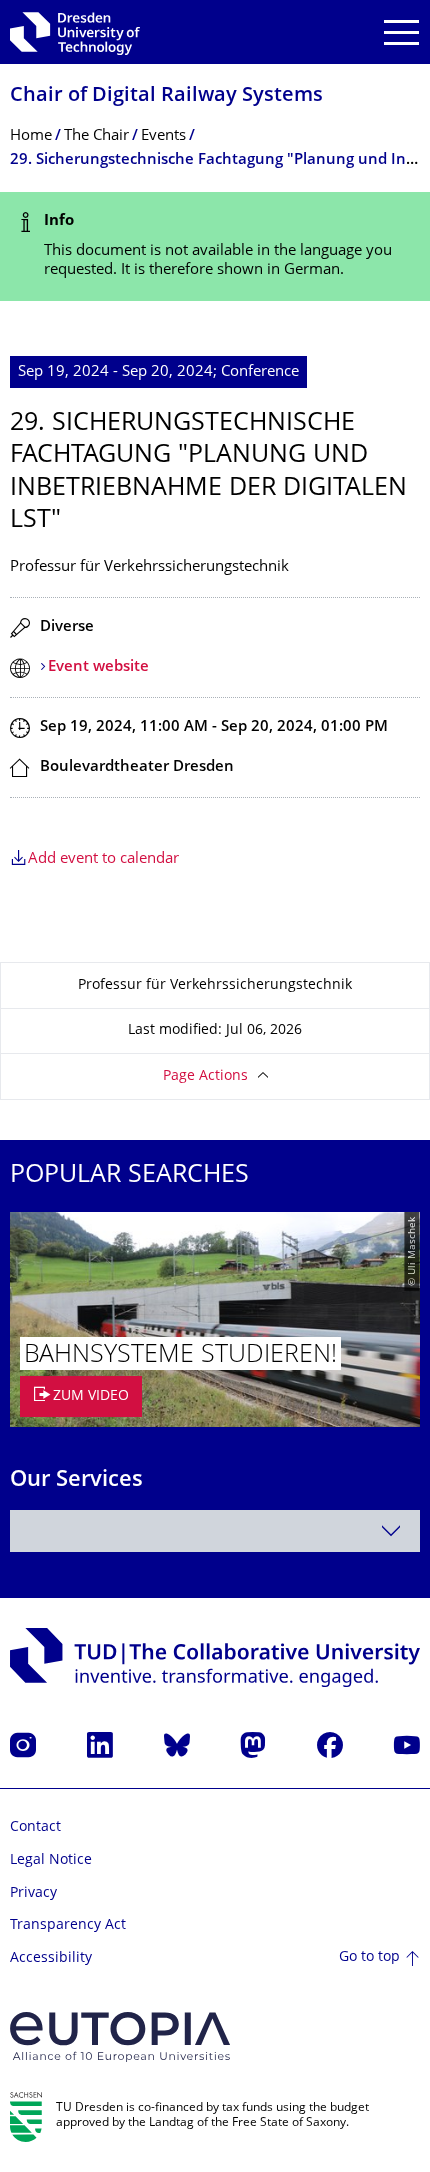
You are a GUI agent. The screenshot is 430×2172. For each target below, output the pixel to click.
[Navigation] (401, 32)
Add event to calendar (103, 859)
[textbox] (215, 1531)
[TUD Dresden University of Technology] (75, 32)
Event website (98, 667)
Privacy (33, 1893)
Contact (35, 1827)
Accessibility (51, 1958)
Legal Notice (51, 1860)
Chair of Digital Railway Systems (166, 96)
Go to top (369, 1957)
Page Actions (205, 1076)
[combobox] (215, 1531)
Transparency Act (68, 1925)
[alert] (215, 246)
